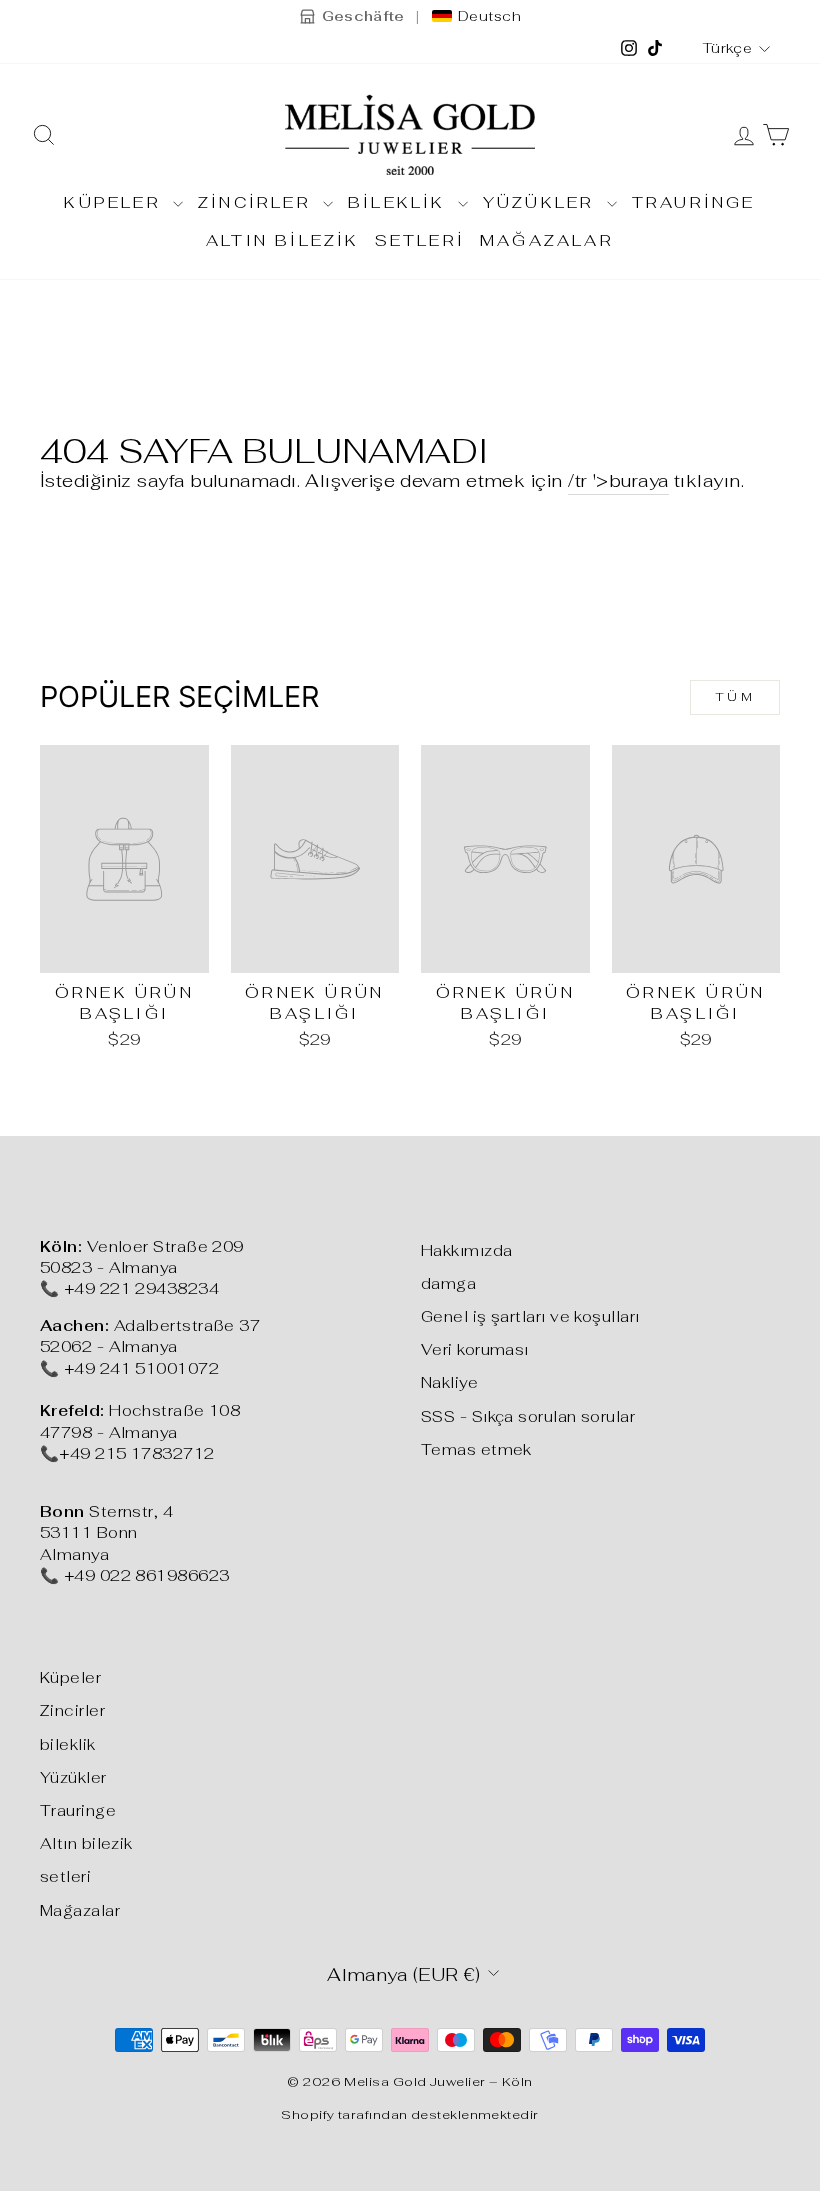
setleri (420, 240)
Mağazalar (547, 240)
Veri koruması (475, 1349)
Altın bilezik (283, 240)
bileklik (400, 202)
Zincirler (258, 202)
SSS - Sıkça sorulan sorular (528, 1416)
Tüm (735, 697)
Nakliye (449, 1382)
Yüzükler (542, 202)
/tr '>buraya (618, 480)
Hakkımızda (467, 1250)
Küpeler (116, 202)
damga (448, 1283)
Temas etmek (476, 1449)
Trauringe (694, 202)
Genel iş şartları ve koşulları (530, 1316)
